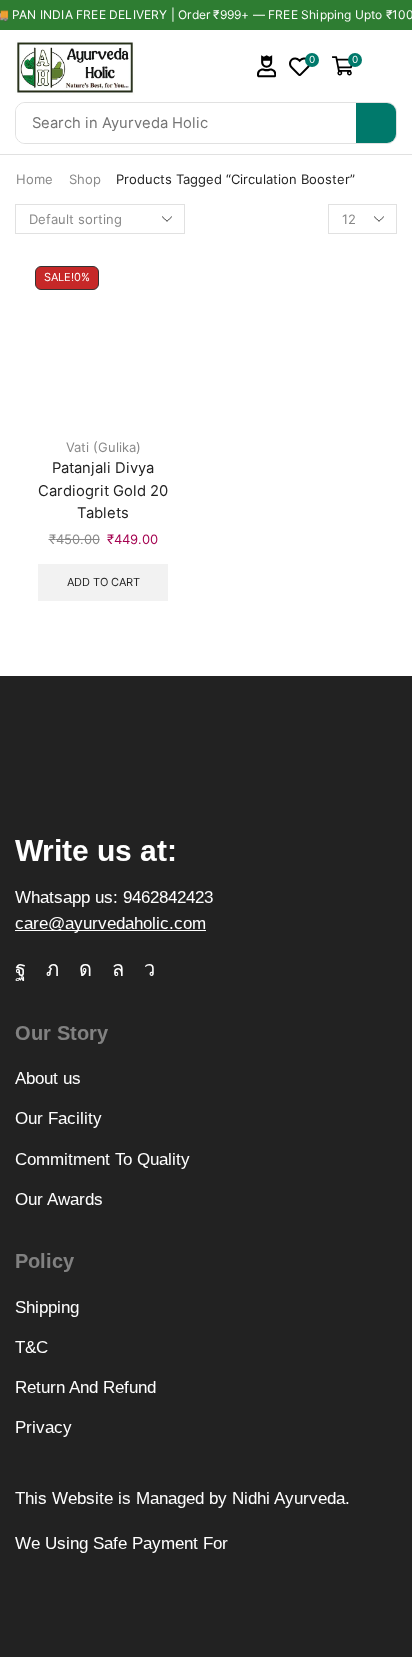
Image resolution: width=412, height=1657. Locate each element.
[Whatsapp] (118, 969)
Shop (85, 179)
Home (34, 179)
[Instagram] (85, 969)
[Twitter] (52, 969)
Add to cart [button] (103, 582)
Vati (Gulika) (103, 447)
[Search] (376, 123)
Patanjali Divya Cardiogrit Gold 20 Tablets (103, 490)
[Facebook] (20, 969)
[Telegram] (149, 969)
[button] (267, 66)
